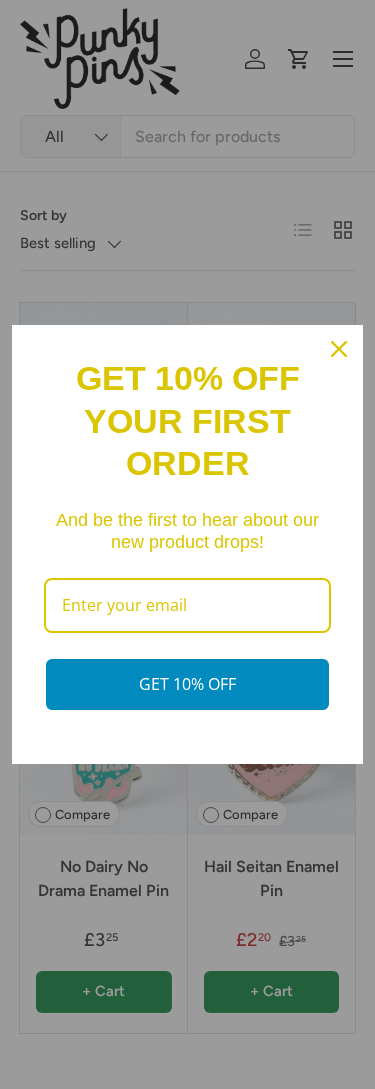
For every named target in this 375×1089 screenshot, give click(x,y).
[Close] (339, 349)
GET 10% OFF (187, 684)
